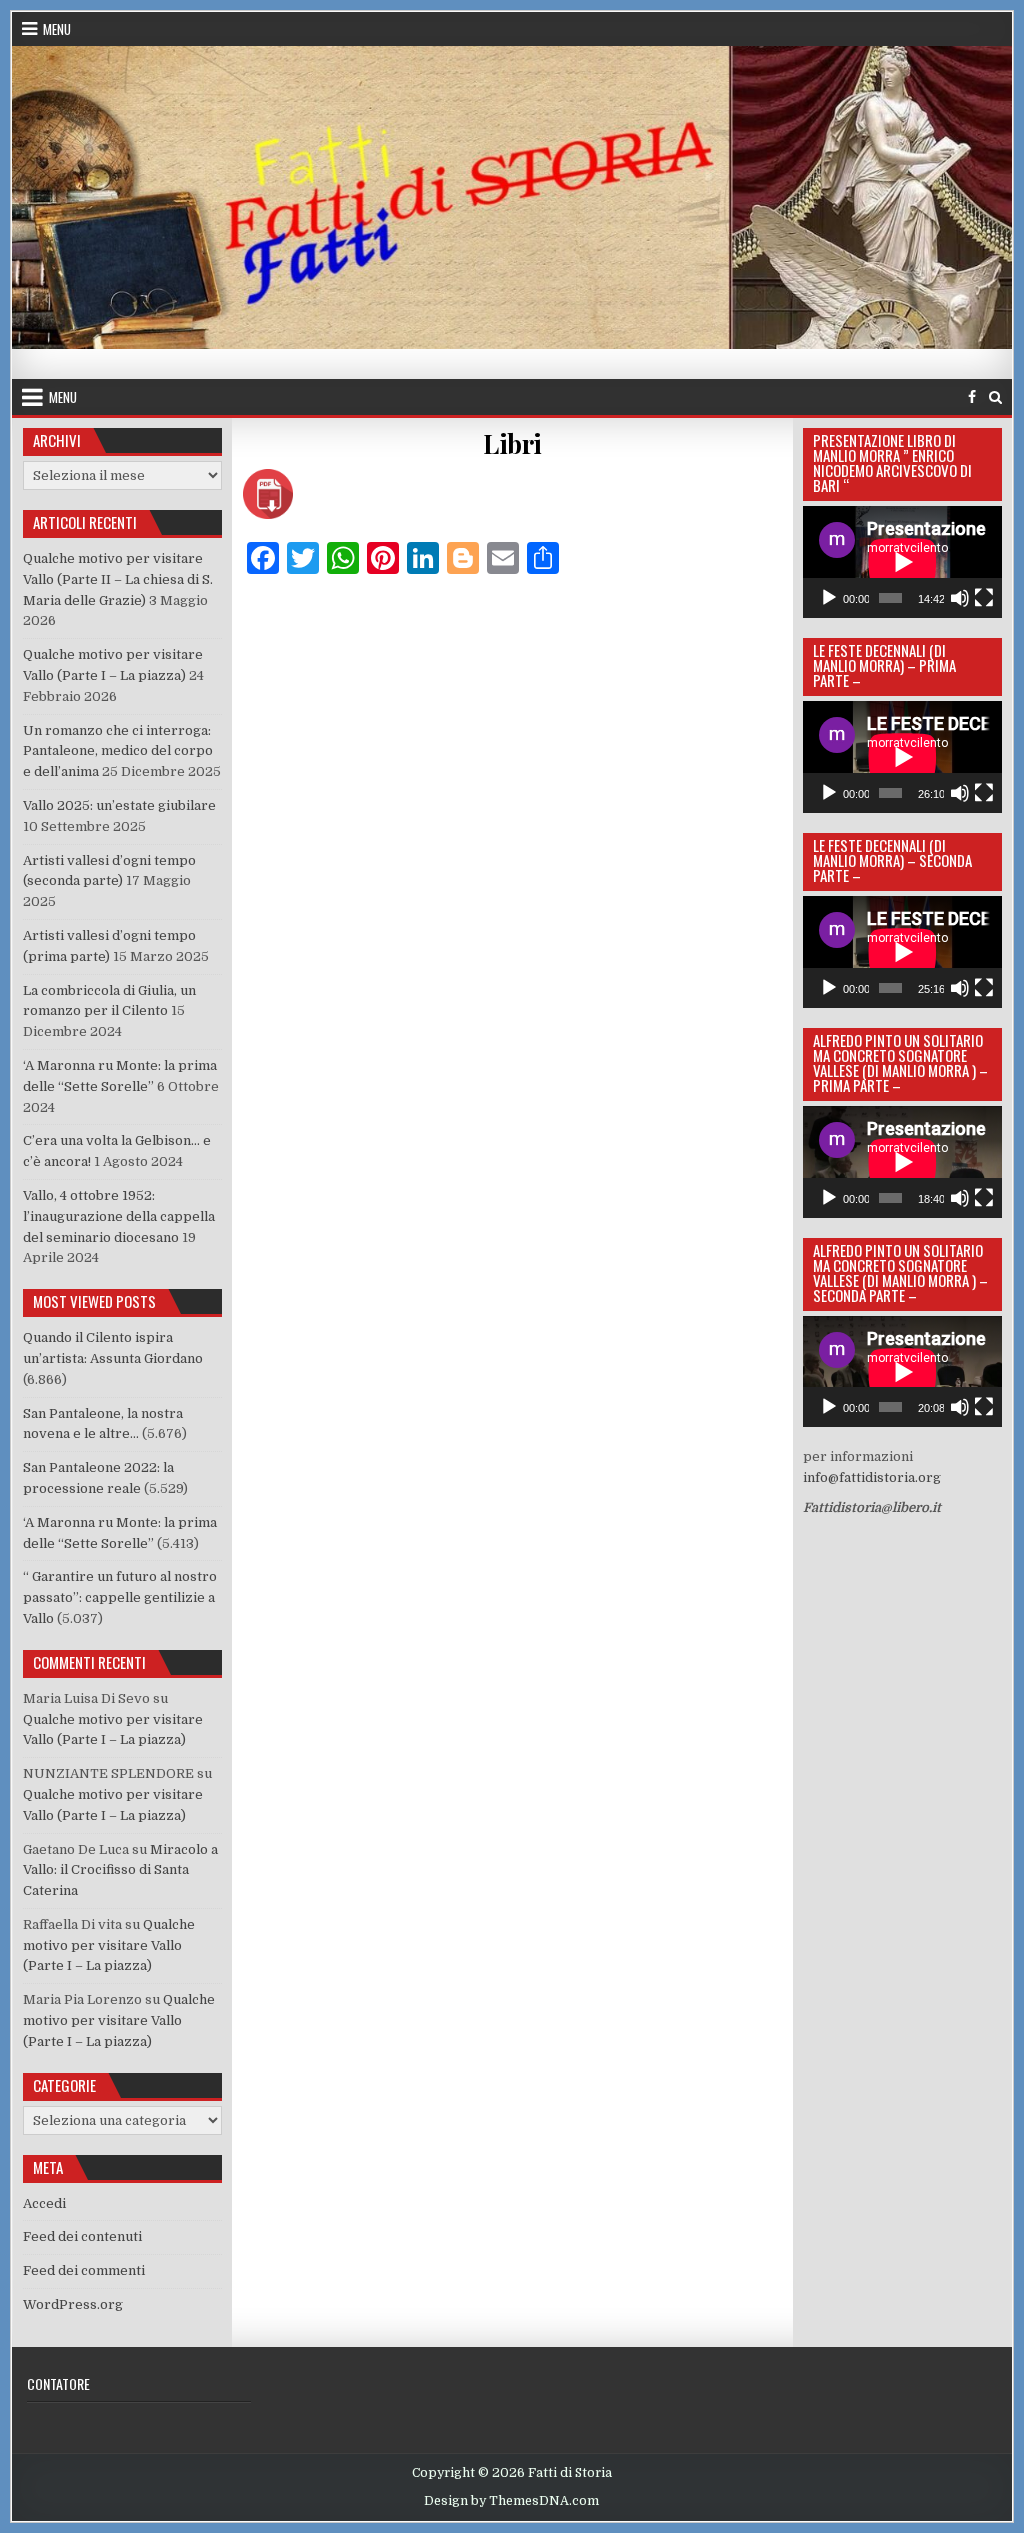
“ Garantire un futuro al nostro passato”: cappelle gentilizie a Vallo (120, 1597)
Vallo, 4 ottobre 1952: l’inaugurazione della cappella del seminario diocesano (119, 1216)
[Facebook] (972, 397)
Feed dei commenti (84, 2270)
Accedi (44, 2203)
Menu (57, 29)
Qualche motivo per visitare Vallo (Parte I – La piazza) (109, 1945)
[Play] (829, 598)
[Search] (995, 397)
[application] (902, 562)
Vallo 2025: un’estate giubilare (119, 805)
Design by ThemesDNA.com (511, 2501)
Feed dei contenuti (82, 2236)
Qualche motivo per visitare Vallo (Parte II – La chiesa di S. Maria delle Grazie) (118, 579)
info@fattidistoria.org (872, 1477)
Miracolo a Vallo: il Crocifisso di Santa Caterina (120, 1870)
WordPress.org (73, 2304)
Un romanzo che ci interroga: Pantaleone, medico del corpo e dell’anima (118, 751)
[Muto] (960, 598)
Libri (512, 443)
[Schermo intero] (984, 598)
